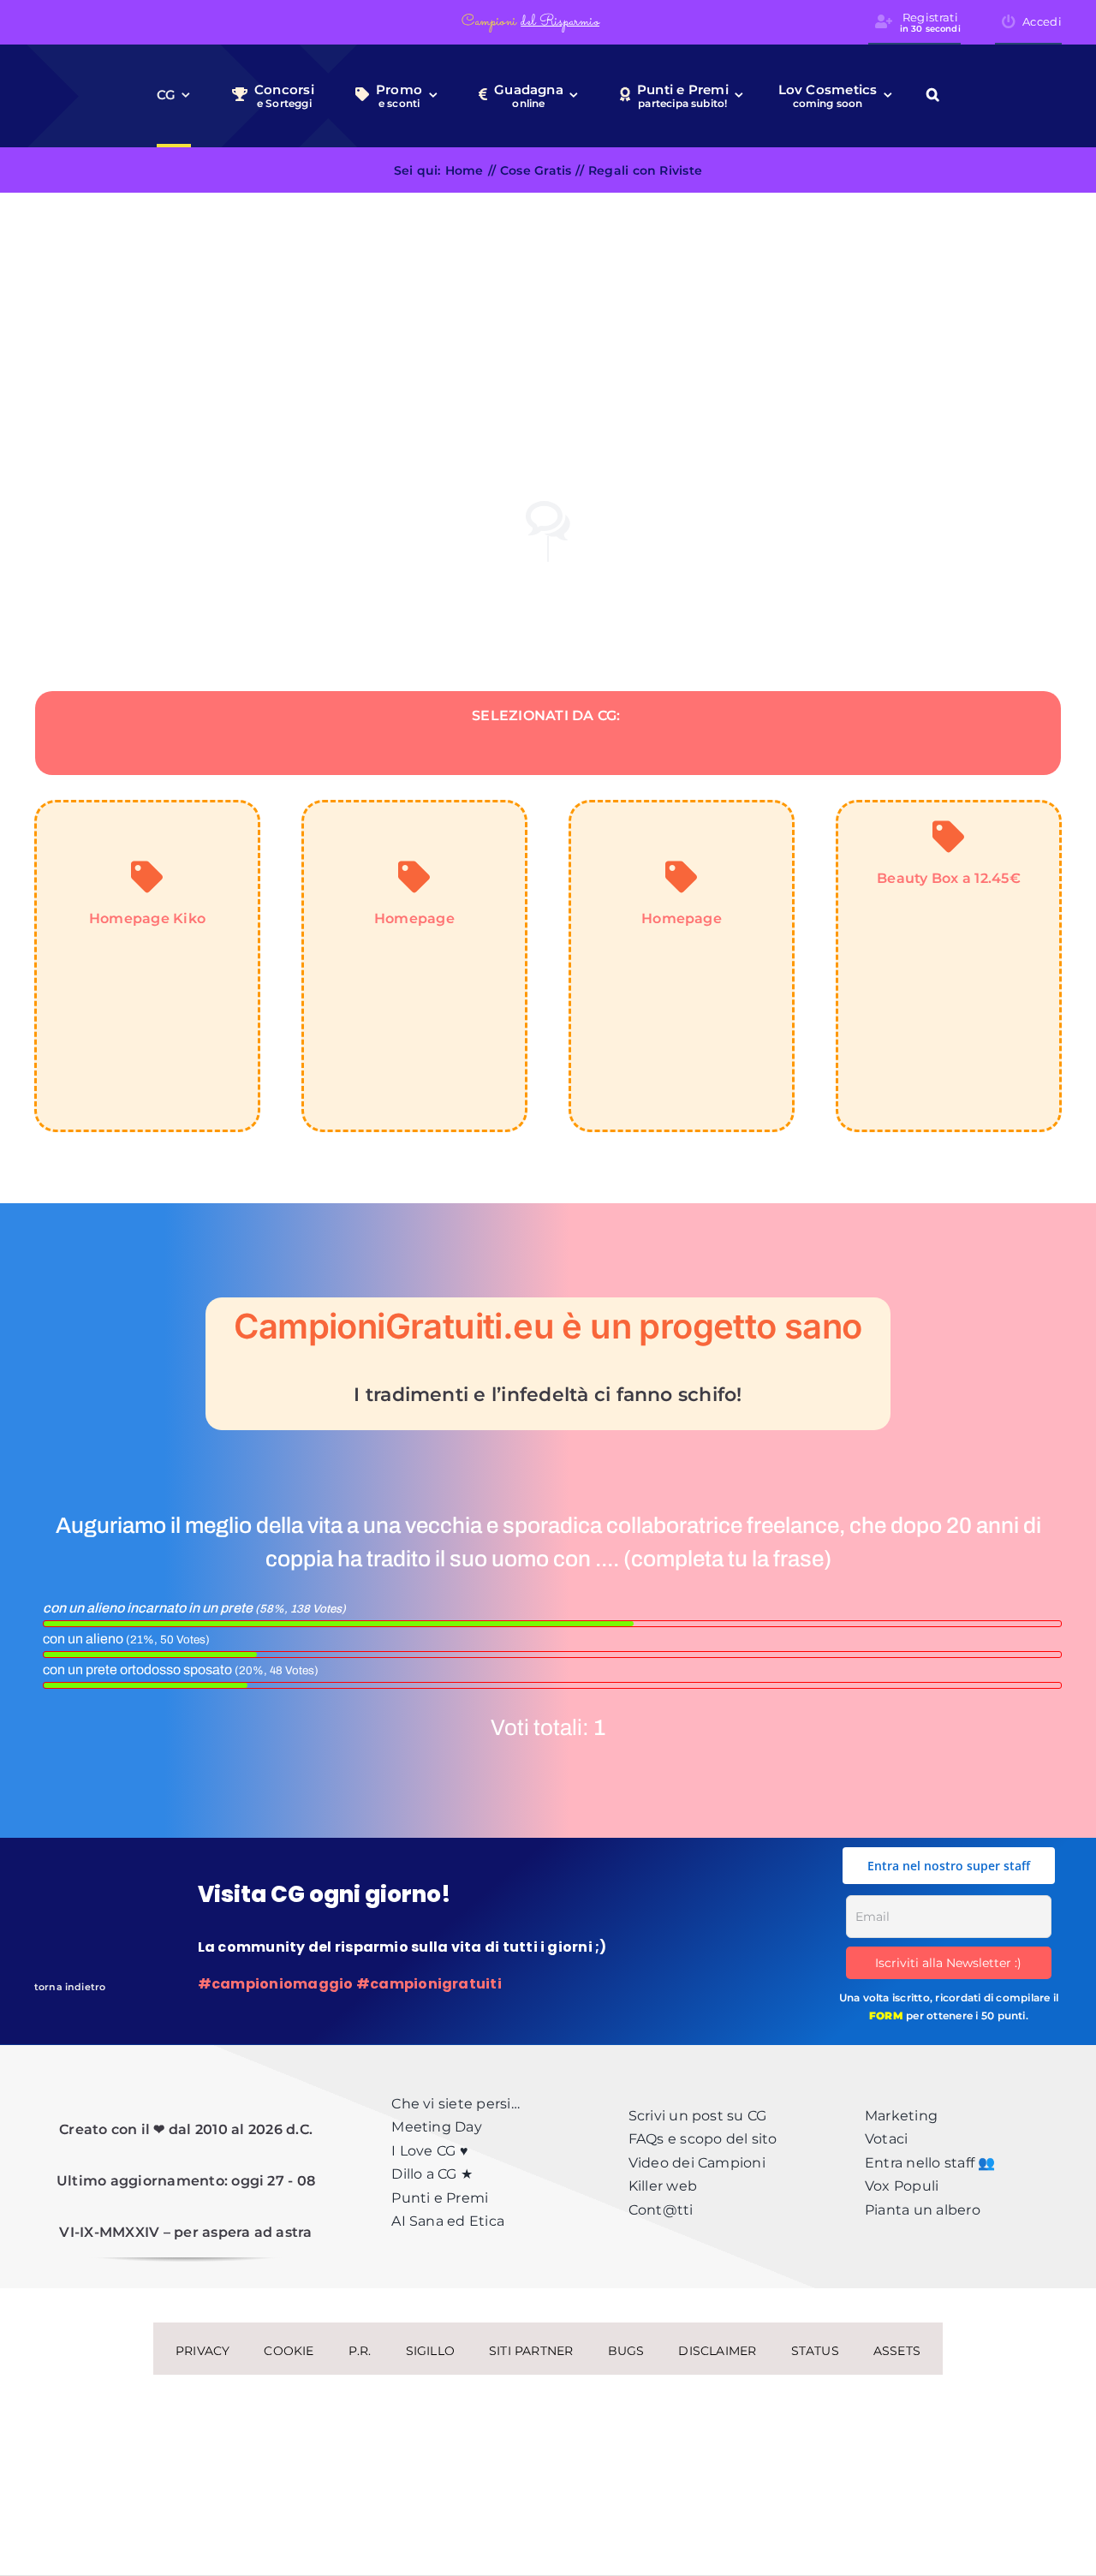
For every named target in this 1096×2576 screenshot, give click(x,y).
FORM (886, 2015)
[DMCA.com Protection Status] (548, 2419)
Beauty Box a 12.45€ (949, 878)
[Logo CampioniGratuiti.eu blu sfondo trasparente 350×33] (127, 20)
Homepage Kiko (147, 918)
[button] (933, 96)
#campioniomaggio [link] (276, 1984)
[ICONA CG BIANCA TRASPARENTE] (59, 1894)
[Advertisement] (548, 321)
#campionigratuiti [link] (429, 1984)
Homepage (414, 918)
